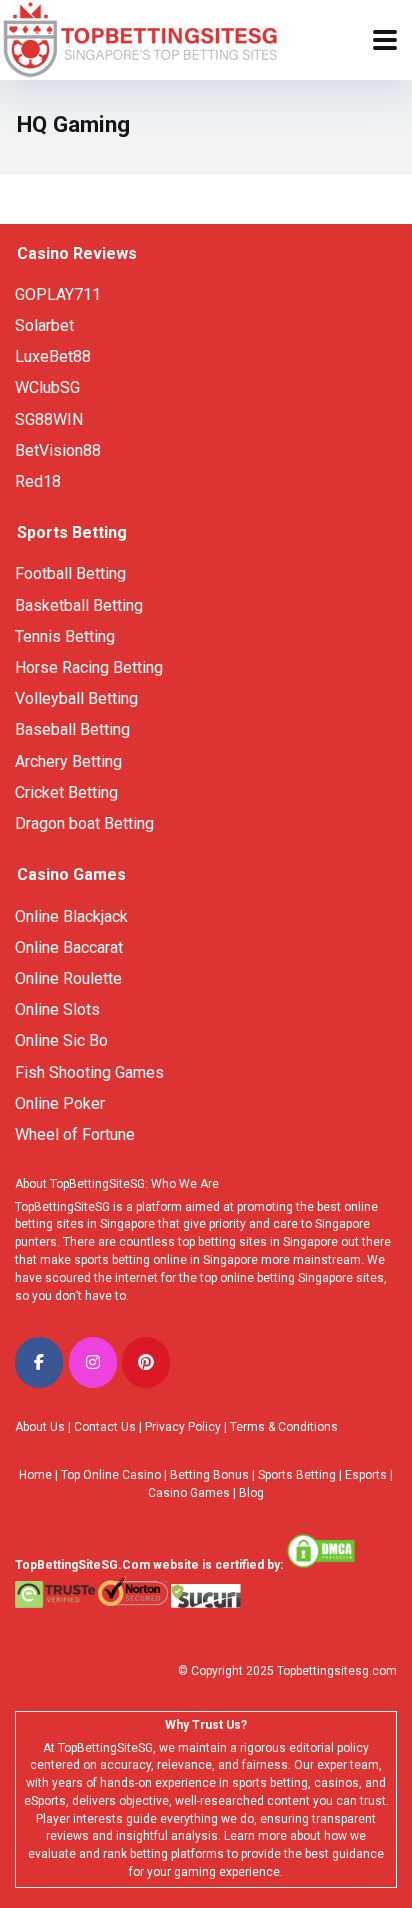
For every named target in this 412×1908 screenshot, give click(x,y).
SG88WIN (51, 419)
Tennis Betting (65, 636)
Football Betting (70, 573)
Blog (251, 1493)
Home (35, 1475)
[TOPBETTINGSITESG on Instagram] (93, 1362)
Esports (366, 1475)
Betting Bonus (209, 1475)
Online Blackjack (71, 916)
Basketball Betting (79, 605)
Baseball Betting (72, 729)
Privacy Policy (183, 1427)
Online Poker (60, 1103)
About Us (40, 1427)
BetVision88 (58, 450)
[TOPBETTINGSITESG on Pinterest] (146, 1362)
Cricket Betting (66, 792)
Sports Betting (297, 1475)
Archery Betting (68, 761)
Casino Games (189, 1493)
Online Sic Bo (61, 1040)
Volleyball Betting (76, 698)
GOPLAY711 (58, 294)
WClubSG (47, 387)
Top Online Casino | (114, 1475)
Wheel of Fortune (75, 1134)
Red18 (38, 481)
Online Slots (57, 1009)
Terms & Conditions (284, 1427)
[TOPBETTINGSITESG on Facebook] (39, 1362)
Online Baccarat (69, 947)
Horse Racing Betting (89, 667)
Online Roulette (68, 978)
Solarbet (44, 325)
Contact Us (105, 1427)
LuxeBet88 (53, 356)
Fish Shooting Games (89, 1072)
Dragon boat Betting (84, 823)
